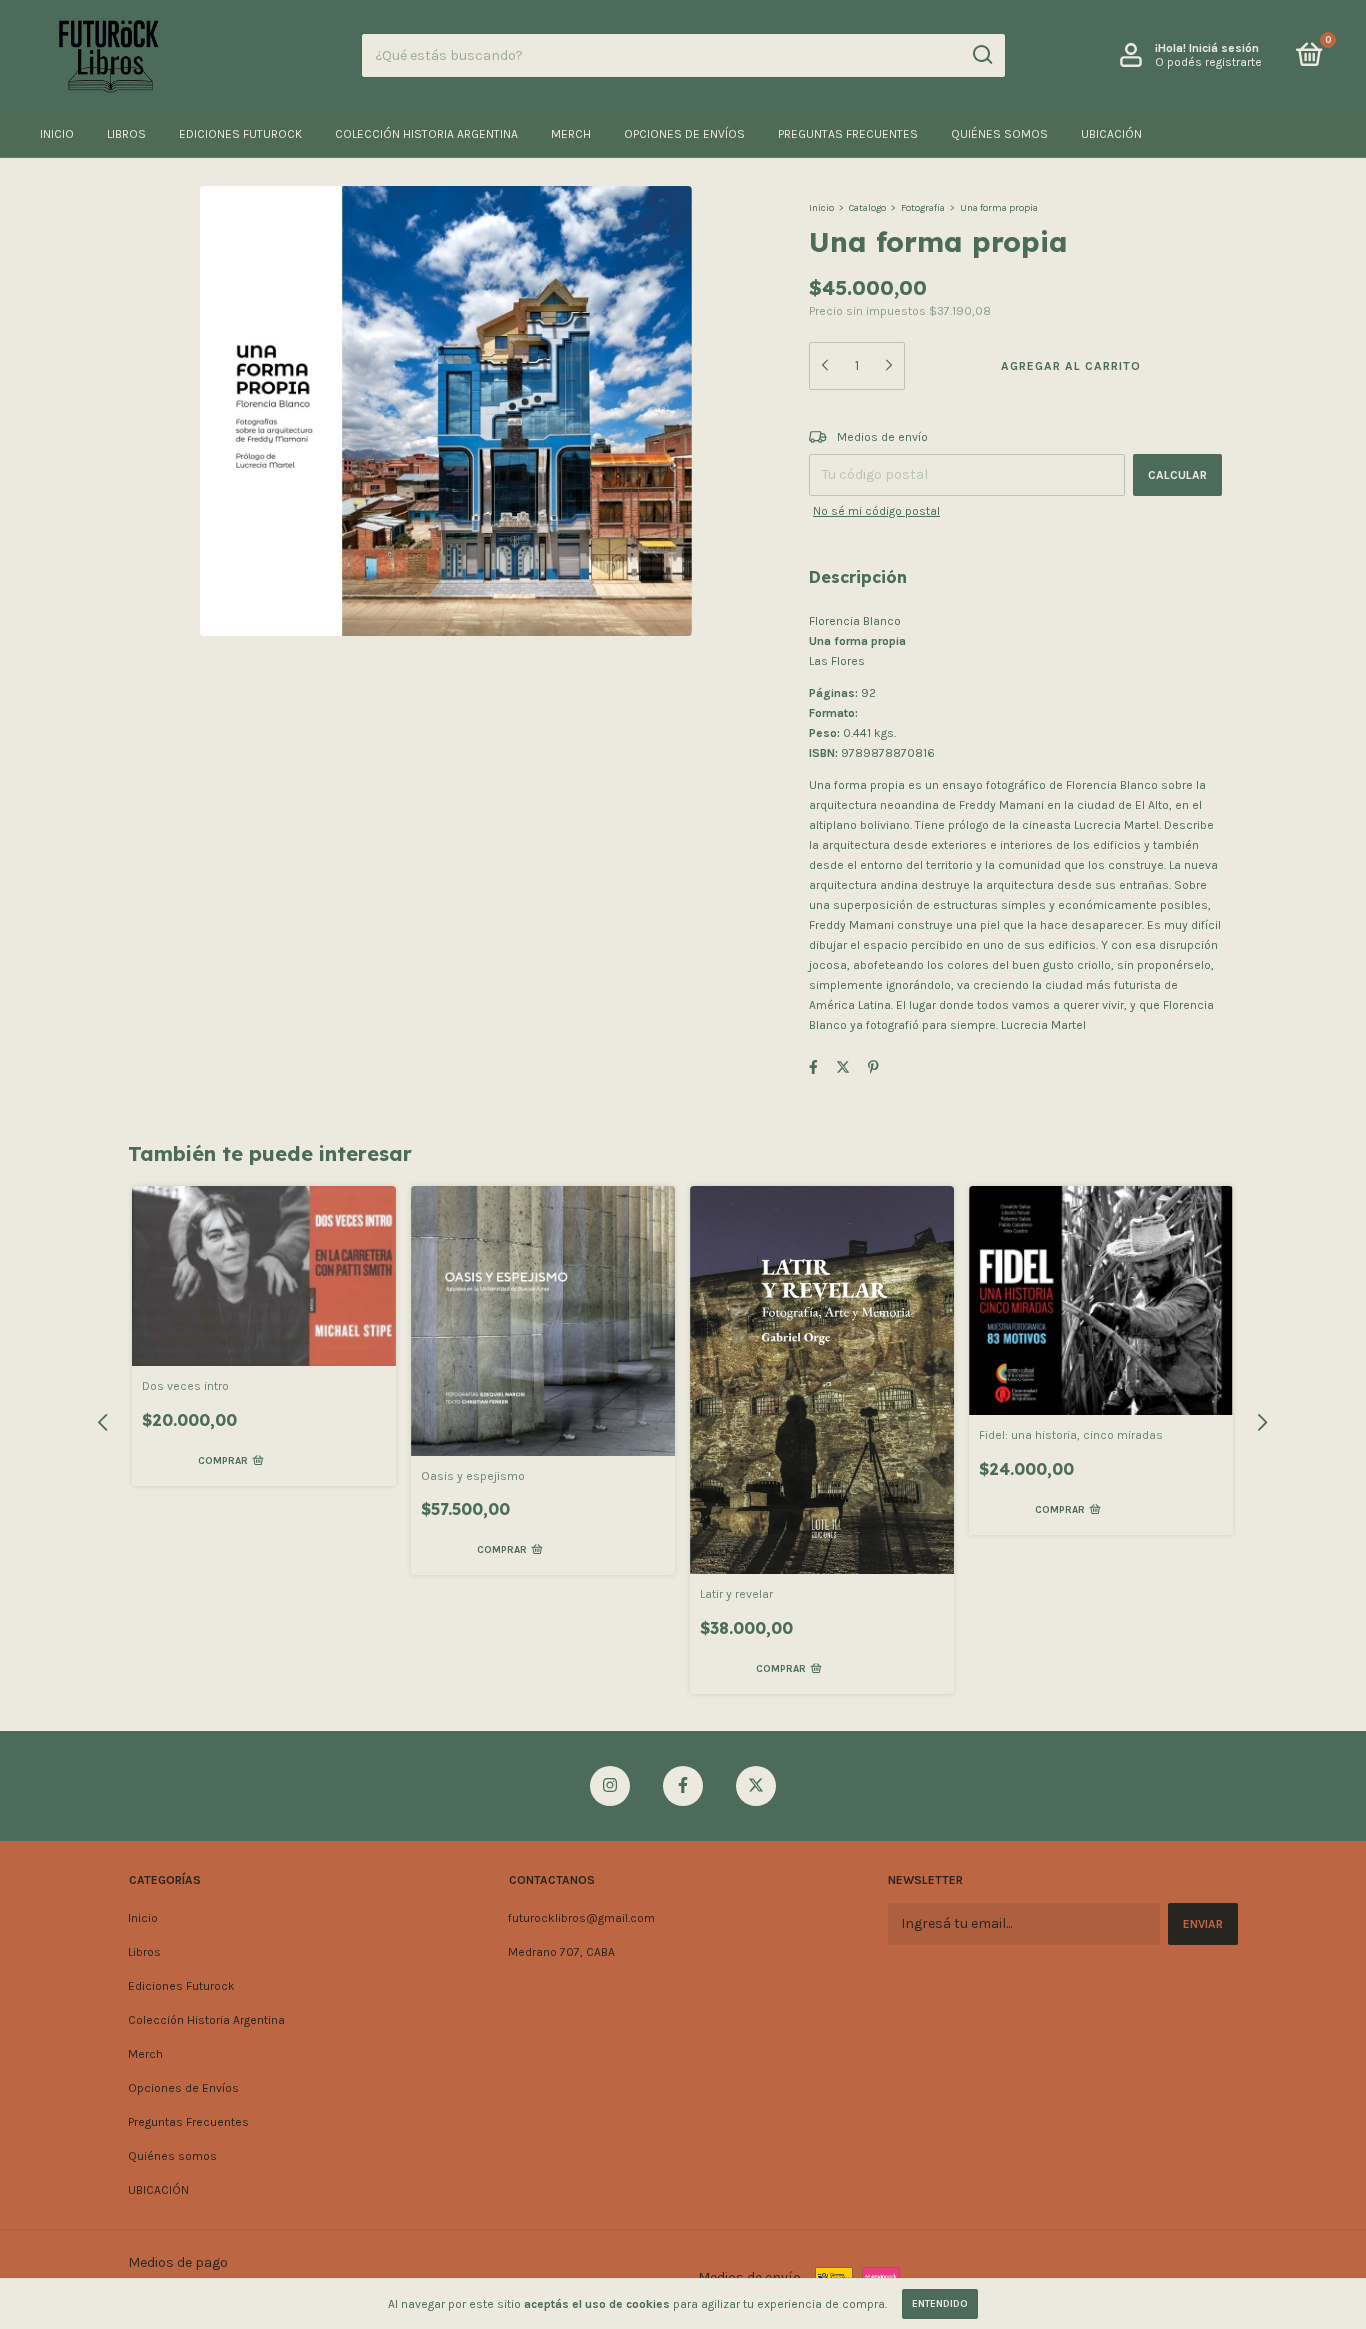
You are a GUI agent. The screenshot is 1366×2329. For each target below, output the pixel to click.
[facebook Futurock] (683, 1786)
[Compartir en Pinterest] (873, 1067)
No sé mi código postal (876, 511)
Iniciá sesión (1224, 48)
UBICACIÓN (1111, 134)
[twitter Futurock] (756, 1786)
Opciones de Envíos (684, 134)
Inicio (57, 134)
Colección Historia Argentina (426, 134)
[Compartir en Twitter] (843, 1067)
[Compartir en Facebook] (813, 1067)
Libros (126, 134)
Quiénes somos (999, 134)
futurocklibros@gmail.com (581, 1918)
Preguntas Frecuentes (848, 134)
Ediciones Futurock (240, 134)
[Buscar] (981, 55)
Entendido (940, 2304)
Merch (571, 134)
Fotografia (923, 208)
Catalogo (867, 208)
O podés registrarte (1208, 62)
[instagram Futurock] (610, 1786)
